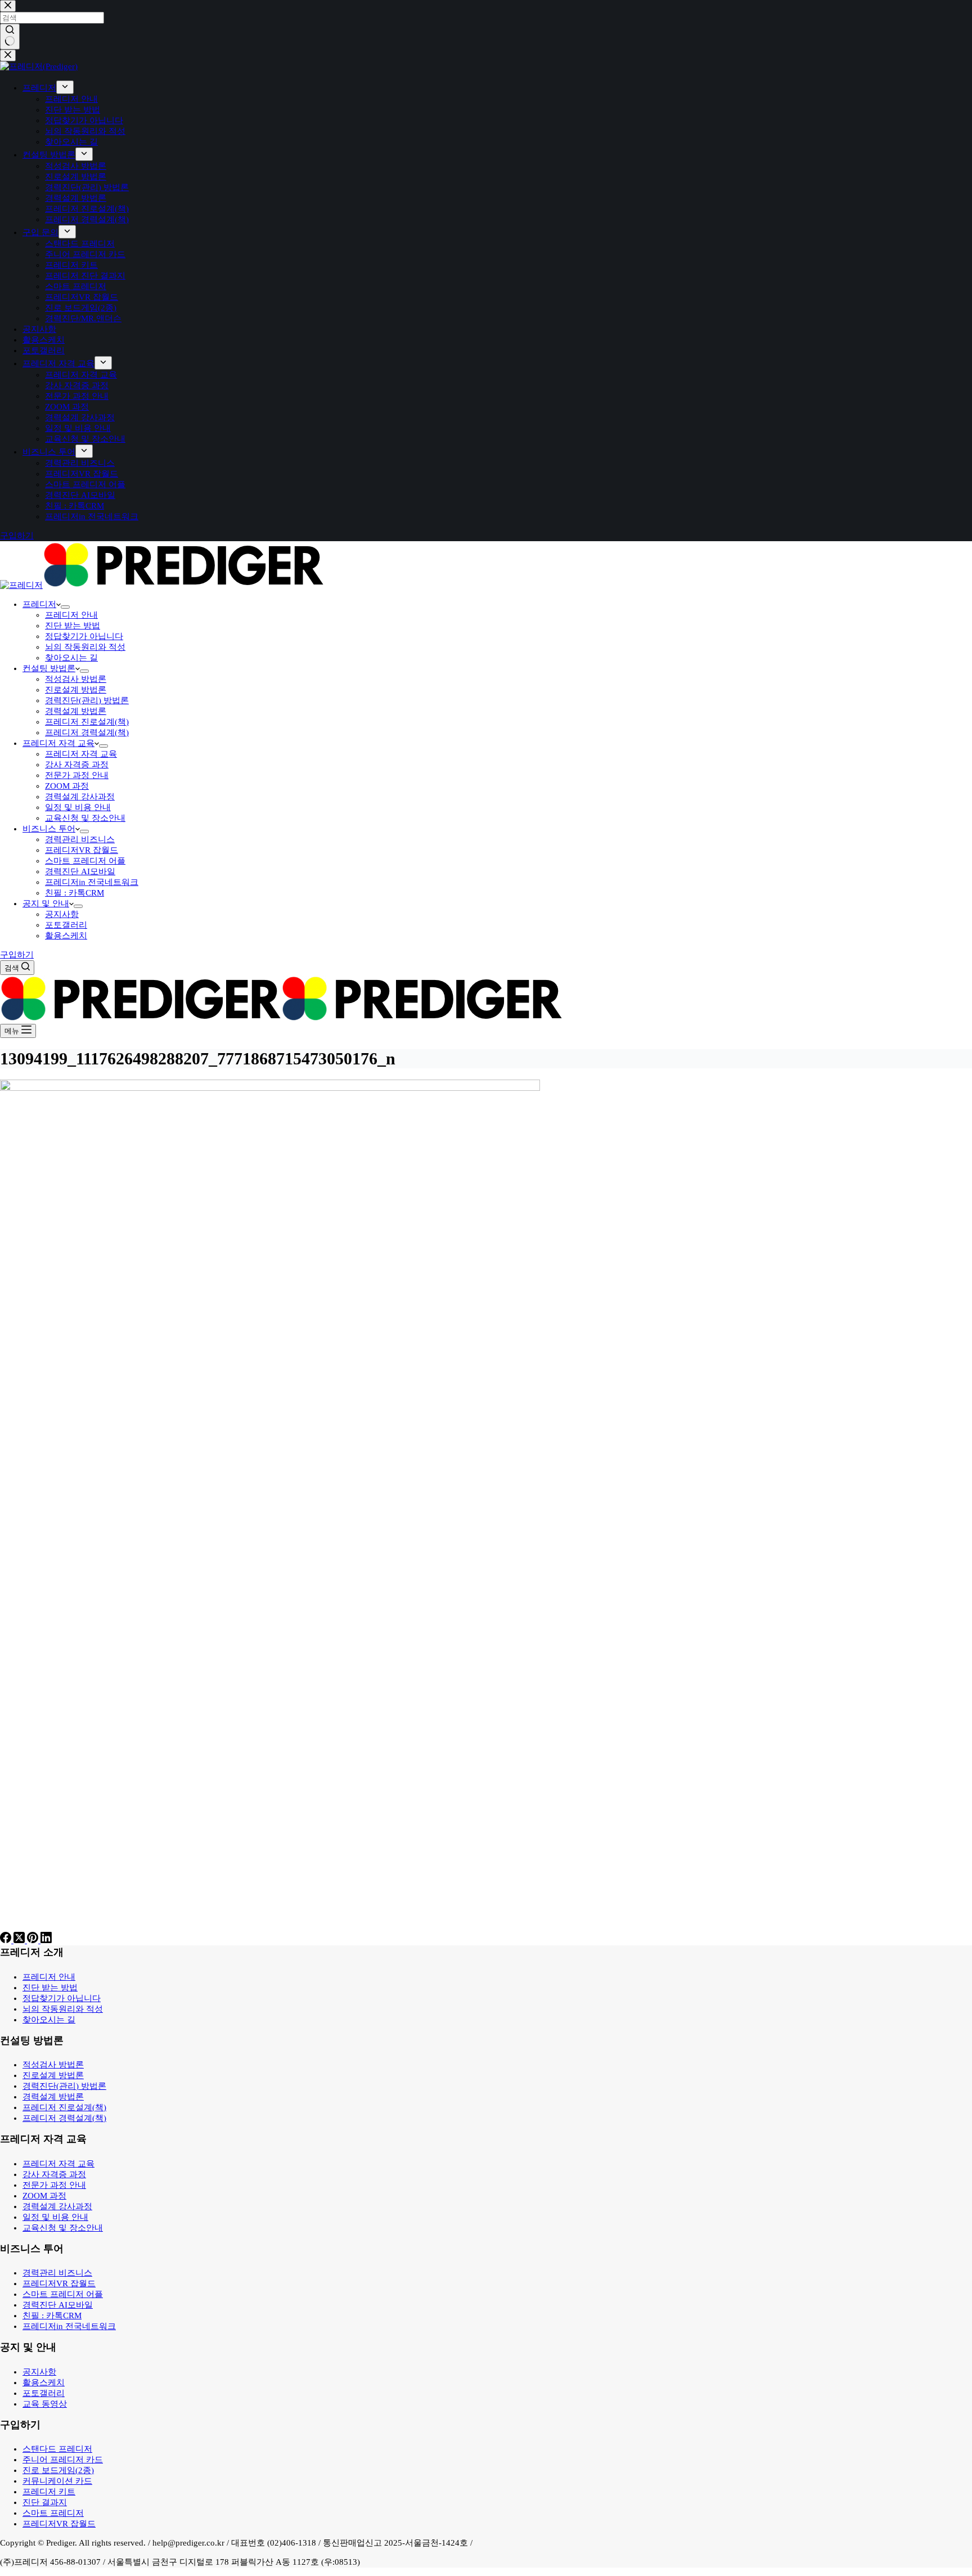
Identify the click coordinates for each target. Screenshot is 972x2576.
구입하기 (17, 955)
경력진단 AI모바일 (80, 871)
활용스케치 (66, 936)
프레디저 (39, 604)
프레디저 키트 (49, 2492)
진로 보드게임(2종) (58, 2470)
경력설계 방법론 (76, 711)
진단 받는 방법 (73, 626)
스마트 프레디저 (53, 2513)
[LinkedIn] (46, 1940)
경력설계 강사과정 (80, 797)
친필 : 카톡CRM (75, 893)
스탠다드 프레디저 (57, 2449)
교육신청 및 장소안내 (85, 818)
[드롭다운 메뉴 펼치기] (65, 607)
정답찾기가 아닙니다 (84, 636)
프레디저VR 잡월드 (82, 850)
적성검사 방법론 (76, 679)
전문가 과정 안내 (77, 775)
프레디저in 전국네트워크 (92, 882)
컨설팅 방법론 (49, 668)
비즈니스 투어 (49, 829)
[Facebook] (7, 1940)
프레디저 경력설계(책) (87, 732)
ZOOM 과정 (67, 786)
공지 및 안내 (46, 903)
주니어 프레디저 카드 (63, 2460)
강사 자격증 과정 (77, 765)
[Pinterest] (34, 1940)
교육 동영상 (45, 2404)
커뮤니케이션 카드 (57, 2481)
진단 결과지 (45, 2502)
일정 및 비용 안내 (78, 807)
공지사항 (62, 914)
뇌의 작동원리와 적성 (85, 647)
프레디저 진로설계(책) (87, 722)
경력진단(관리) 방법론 (87, 700)
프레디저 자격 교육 (58, 743)
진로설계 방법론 (76, 690)
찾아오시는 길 (71, 658)
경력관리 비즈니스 (80, 839)
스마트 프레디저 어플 (85, 861)
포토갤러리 (66, 925)
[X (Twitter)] (20, 1940)
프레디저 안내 (71, 615)
